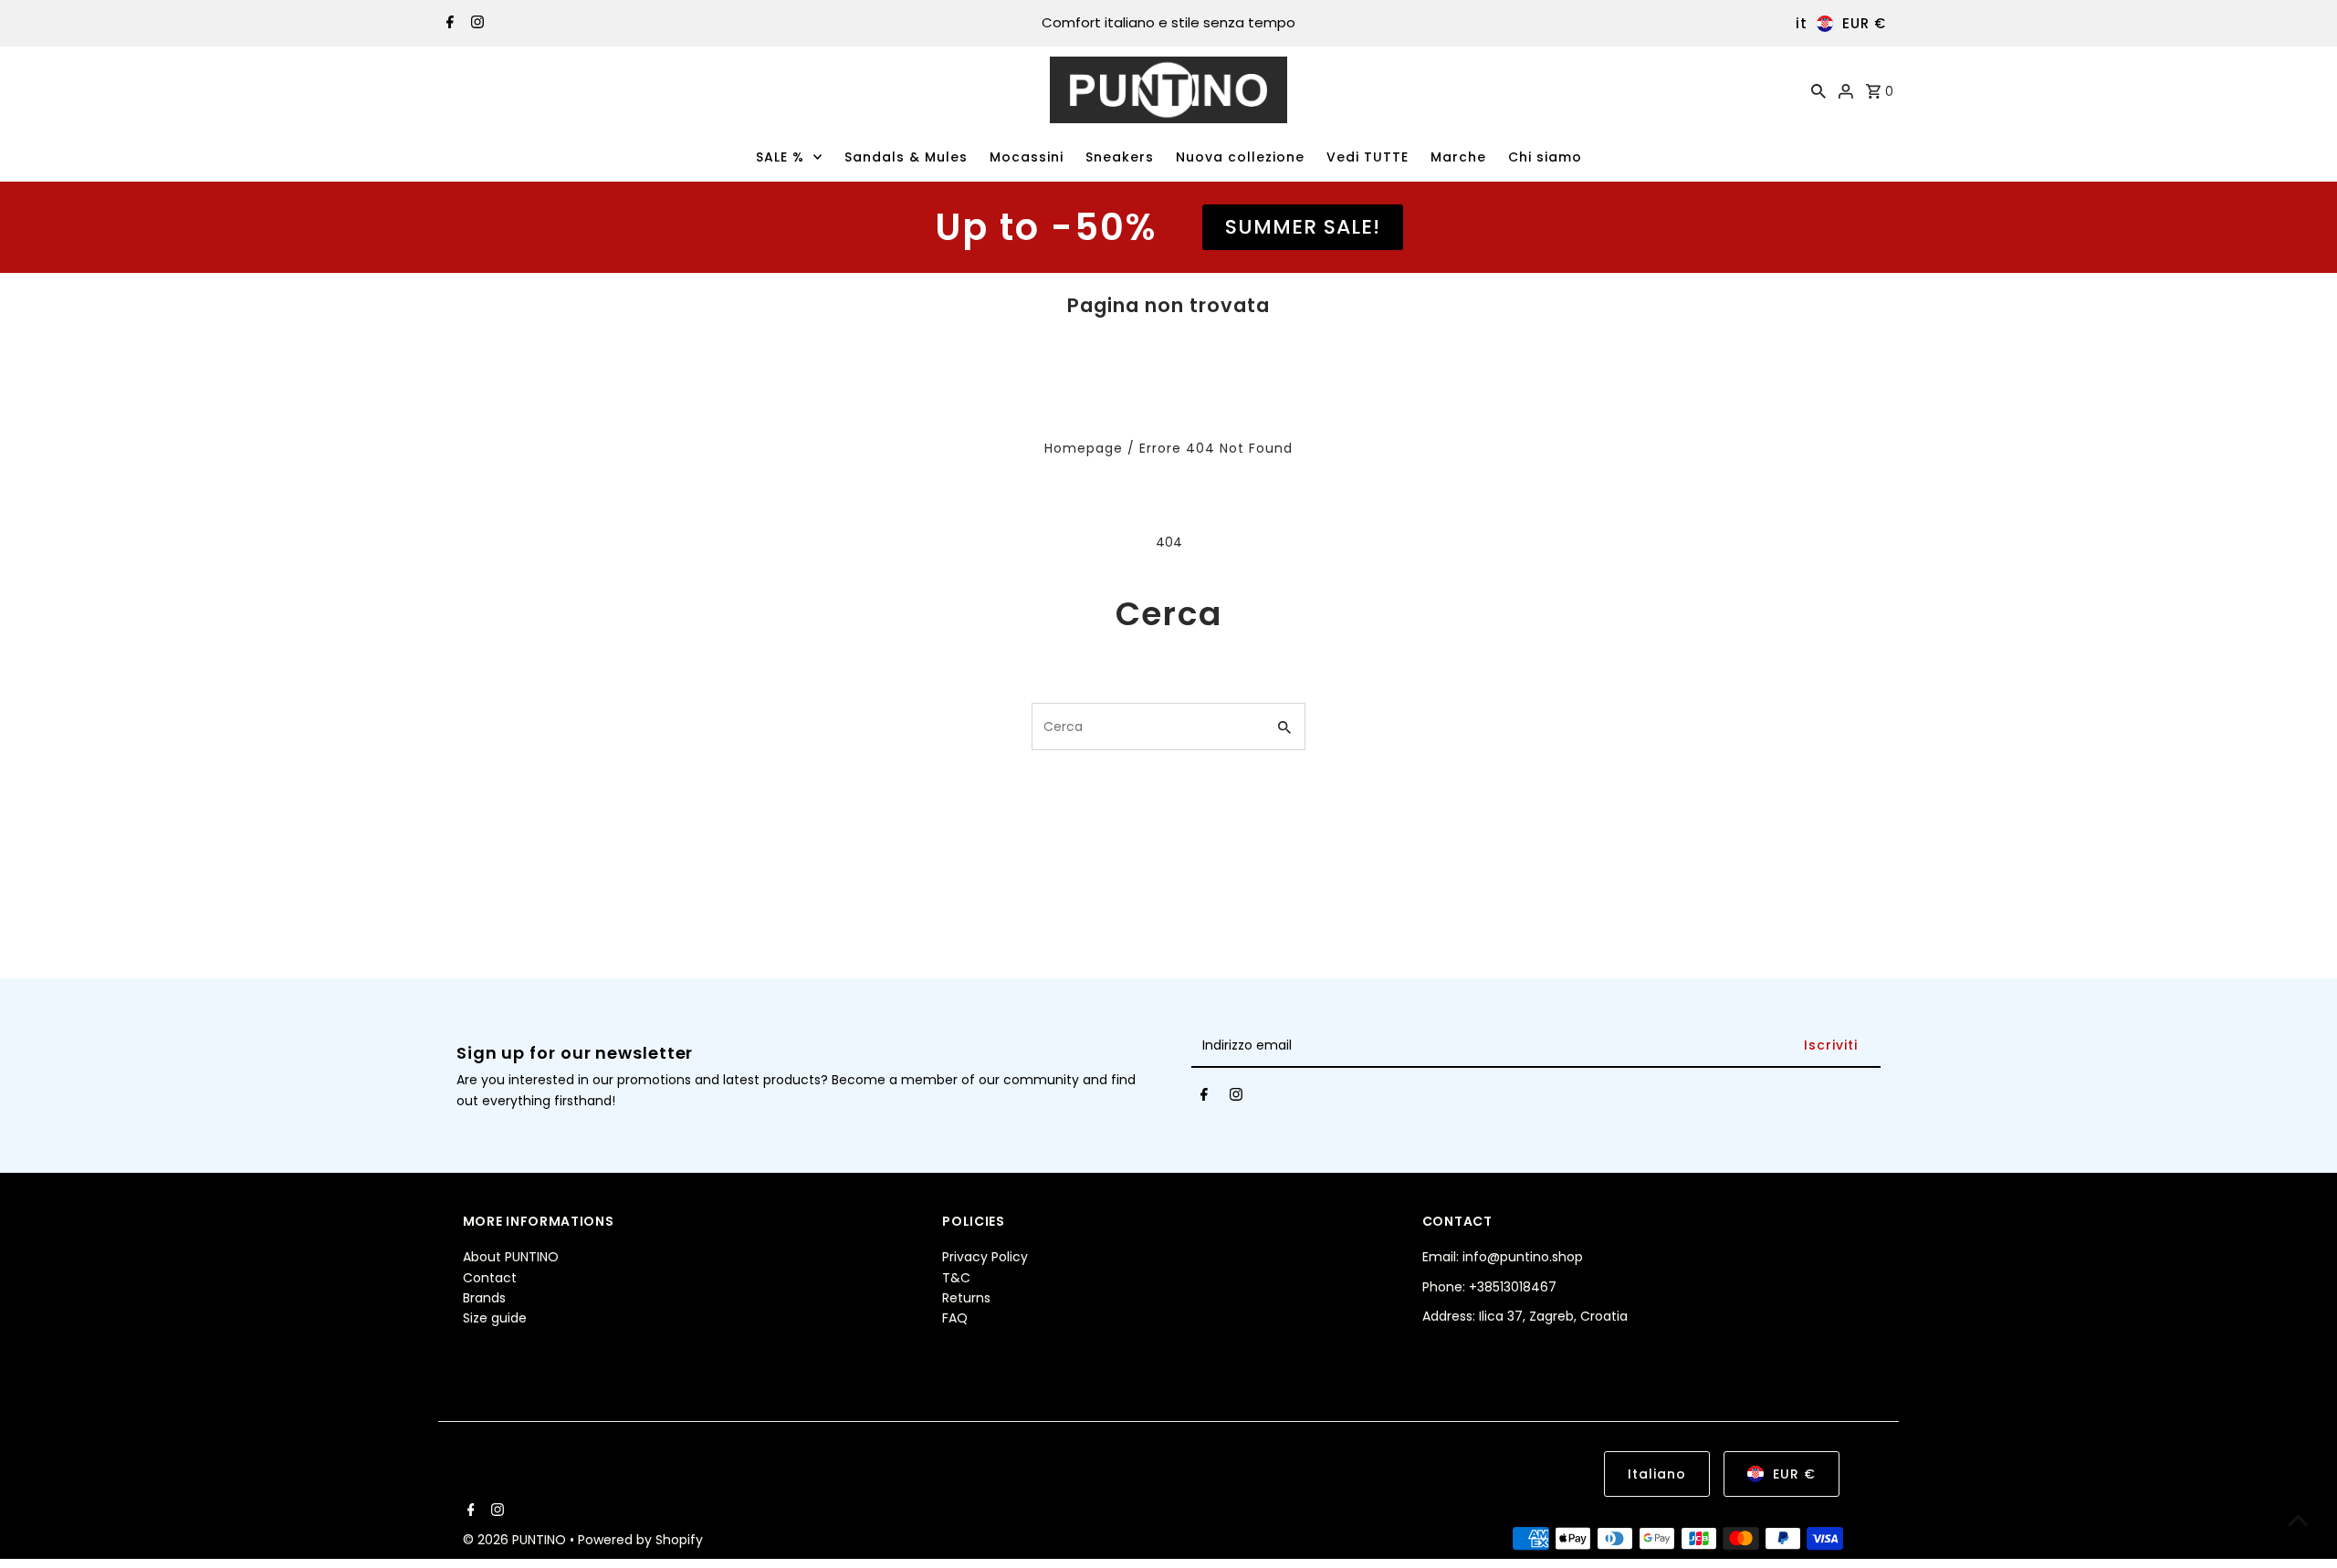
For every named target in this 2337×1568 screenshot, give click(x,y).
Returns (966, 1298)
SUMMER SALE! (1303, 227)
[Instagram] (475, 24)
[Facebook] (448, 24)
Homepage (1084, 448)
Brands (484, 1298)
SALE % (780, 157)
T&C (956, 1278)
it (1802, 23)
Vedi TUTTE (1368, 157)
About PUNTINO (511, 1257)
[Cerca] (1818, 90)
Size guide (495, 1318)
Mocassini (1027, 157)
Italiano (1657, 1474)
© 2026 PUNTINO (516, 1540)
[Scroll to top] (2298, 1520)
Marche (1458, 157)
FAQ (955, 1318)
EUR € (1864, 23)
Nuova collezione (1240, 157)
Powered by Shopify (640, 1540)
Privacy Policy (985, 1257)
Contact (490, 1278)
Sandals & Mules (906, 157)
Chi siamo (1545, 157)
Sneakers (1120, 157)
